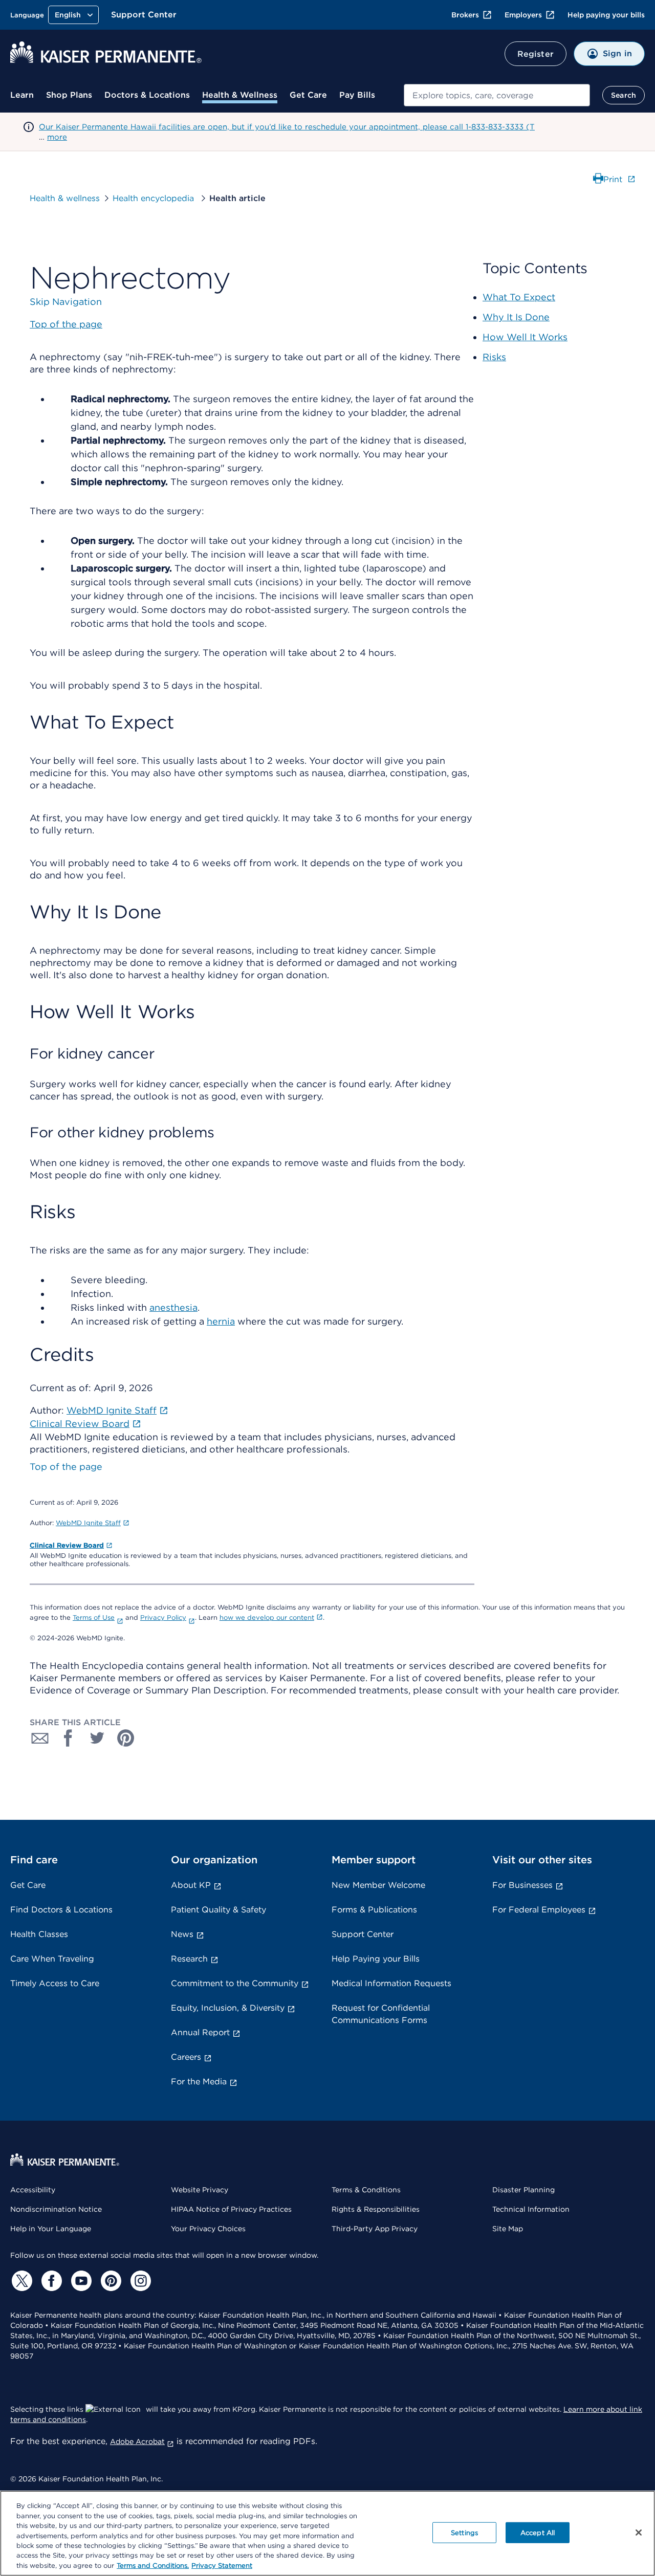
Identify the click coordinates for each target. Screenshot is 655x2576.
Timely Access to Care (55, 1983)
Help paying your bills (606, 15)
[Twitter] (20, 2281)
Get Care (308, 95)
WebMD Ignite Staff (88, 1523)
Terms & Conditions (366, 2190)
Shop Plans (69, 95)
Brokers (465, 15)
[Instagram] (139, 2281)
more (57, 137)
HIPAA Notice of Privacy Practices (231, 2209)
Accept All (538, 2532)
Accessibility (33, 2190)
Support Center (144, 15)
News (182, 1934)
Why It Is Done (516, 317)
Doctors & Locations (147, 95)
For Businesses (522, 1885)
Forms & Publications (374, 1910)
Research (189, 1959)
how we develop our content (267, 1617)
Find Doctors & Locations (61, 1910)
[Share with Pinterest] (126, 1738)
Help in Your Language (51, 2229)
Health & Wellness (240, 95)
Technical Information (531, 2209)
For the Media (199, 2082)
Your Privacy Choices (208, 2229)
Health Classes (39, 1934)
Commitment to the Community (235, 1983)
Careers (186, 2057)
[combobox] (497, 95)
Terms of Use (94, 1617)
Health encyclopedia (155, 198)
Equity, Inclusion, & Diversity (228, 2008)
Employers (523, 15)
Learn (22, 95)
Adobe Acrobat (137, 2441)
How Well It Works (525, 337)
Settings (464, 2532)
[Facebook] (50, 2281)
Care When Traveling (52, 1959)
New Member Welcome (378, 1885)
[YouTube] (80, 2281)
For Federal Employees (539, 1910)
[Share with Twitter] (97, 1738)
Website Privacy (200, 2190)
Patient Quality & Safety (219, 1910)
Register (536, 54)
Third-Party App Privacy (375, 2229)
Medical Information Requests (391, 1983)
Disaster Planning (523, 2190)
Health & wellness (65, 198)
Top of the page (66, 1467)
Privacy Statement (222, 2566)
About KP (191, 1885)
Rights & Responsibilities (376, 2209)
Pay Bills (357, 95)
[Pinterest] (110, 2281)
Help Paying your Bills (376, 1959)
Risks (494, 357)
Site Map (508, 2229)
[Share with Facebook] (69, 1738)
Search (624, 95)
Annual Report (200, 2032)
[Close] (639, 2533)
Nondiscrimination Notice (56, 2209)
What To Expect (519, 297)
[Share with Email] (40, 1738)
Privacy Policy (163, 1617)
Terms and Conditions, (153, 2566)
